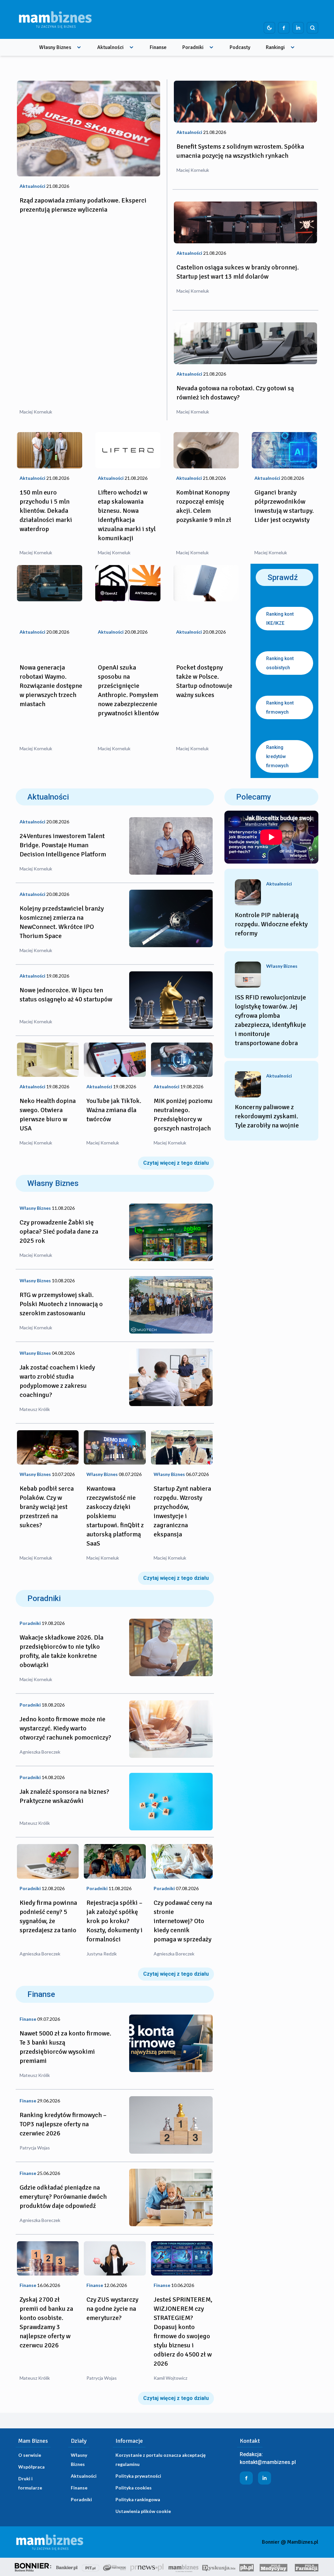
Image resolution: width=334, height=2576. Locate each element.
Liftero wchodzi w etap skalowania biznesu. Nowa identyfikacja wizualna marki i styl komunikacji (127, 515)
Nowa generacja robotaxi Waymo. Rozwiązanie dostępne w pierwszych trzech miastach (51, 686)
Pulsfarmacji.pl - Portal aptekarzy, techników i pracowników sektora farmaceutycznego (307, 2567)
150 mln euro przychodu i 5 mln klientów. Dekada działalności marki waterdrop (46, 511)
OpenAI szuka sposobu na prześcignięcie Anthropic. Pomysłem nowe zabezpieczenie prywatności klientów (128, 690)
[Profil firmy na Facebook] (284, 28)
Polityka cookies (134, 2488)
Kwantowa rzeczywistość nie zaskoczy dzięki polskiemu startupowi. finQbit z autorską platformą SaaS (115, 1516)
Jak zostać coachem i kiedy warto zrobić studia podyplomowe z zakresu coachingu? (57, 1381)
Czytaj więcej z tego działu (176, 1163)
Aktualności (110, 47)
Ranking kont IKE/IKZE (280, 619)
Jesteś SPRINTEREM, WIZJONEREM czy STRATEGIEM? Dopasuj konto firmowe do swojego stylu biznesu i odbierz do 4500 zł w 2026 (183, 2332)
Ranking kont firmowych (280, 707)
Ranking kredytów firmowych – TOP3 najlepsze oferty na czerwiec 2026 (63, 2124)
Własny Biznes (55, 47)
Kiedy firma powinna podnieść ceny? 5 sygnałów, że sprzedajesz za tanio (48, 1916)
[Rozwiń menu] (79, 47)
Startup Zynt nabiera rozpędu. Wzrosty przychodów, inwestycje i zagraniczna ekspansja (182, 1511)
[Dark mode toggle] (269, 28)
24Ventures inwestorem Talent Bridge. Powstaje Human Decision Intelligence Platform (63, 845)
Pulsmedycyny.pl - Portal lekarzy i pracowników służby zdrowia (273, 2567)
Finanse (158, 47)
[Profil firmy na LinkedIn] (298, 28)
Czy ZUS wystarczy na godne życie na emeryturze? (112, 2309)
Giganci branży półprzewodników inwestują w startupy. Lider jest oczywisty (284, 506)
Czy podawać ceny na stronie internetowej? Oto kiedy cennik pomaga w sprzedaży (183, 1921)
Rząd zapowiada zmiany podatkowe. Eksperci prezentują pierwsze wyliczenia (83, 205)
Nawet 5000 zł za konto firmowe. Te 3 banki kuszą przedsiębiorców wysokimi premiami (65, 2047)
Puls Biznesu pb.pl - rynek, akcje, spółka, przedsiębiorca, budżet (247, 2567)
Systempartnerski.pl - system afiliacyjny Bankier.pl (115, 2567)
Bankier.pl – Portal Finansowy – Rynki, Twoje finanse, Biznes (67, 2567)
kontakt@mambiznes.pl (268, 2462)
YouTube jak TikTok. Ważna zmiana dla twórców (114, 1110)
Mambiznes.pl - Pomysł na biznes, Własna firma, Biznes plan (183, 2567)
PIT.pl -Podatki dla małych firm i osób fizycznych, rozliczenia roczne (91, 2567)
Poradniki (193, 47)
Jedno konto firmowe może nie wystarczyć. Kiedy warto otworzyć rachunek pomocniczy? (65, 1728)
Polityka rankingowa (138, 2499)
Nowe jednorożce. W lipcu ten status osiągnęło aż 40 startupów (66, 995)
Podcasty (240, 47)
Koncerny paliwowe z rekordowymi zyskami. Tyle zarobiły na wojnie (267, 1116)
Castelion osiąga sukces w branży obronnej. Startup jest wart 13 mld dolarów (238, 272)
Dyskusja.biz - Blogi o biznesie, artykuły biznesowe (219, 2567)
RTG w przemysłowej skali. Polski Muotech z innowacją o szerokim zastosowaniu (61, 1304)
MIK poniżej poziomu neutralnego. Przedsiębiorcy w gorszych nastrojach (183, 1115)
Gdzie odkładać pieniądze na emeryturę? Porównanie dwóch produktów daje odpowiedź (63, 2197)
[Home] (55, 19)
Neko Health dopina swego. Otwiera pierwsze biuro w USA (48, 1115)
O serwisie (30, 2455)
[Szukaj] (312, 28)
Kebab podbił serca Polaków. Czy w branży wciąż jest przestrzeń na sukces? (47, 1507)
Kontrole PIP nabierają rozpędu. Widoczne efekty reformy (271, 924)
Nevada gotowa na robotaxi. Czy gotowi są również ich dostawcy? (235, 393)
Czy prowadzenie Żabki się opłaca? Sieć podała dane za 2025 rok (59, 1231)
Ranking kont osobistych (280, 663)
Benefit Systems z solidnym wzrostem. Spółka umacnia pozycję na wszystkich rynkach (240, 151)
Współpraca (31, 2467)
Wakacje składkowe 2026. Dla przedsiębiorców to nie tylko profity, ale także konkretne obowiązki (61, 1651)
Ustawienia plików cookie (143, 2511)
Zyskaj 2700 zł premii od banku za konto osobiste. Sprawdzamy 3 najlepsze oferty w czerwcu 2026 (46, 2322)
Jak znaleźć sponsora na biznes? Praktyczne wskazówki (64, 1796)
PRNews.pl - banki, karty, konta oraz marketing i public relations (147, 2567)
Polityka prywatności (138, 2476)
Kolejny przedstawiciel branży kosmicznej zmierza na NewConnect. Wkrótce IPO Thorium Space (62, 922)
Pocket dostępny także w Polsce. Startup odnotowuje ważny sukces (204, 681)
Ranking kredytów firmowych (277, 756)
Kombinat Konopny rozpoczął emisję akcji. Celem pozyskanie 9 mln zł (204, 506)
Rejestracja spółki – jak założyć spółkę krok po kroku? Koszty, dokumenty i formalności (114, 1921)
